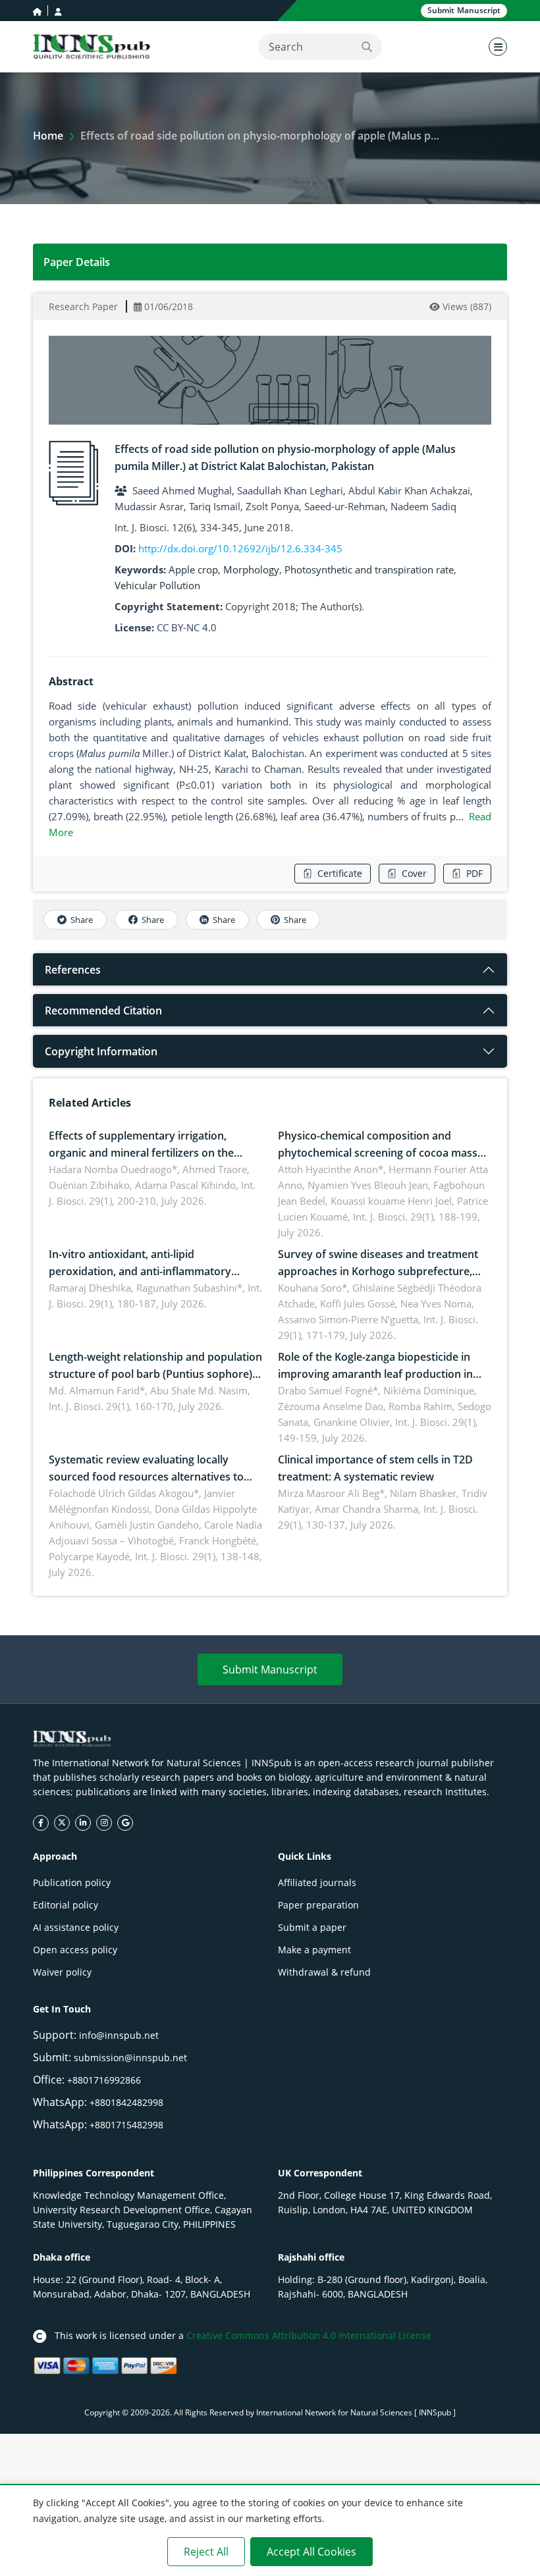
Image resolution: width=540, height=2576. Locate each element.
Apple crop (193, 569)
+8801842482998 (126, 2102)
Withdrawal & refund (324, 1972)
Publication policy (72, 1882)
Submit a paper (312, 1927)
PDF (474, 873)
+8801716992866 (104, 2080)
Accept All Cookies (311, 2552)
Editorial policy (66, 1905)
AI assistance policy (76, 1927)
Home (48, 136)
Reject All (206, 2552)
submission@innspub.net (130, 2058)
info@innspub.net (119, 2035)
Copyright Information (101, 1051)
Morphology (251, 569)
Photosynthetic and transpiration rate (369, 569)
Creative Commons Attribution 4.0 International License (309, 2335)
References (73, 970)
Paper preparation (318, 1905)
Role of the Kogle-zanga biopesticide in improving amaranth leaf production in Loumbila (375, 1374)
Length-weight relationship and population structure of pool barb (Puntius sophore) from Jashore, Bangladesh (155, 1374)
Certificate (340, 873)
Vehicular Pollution (157, 585)
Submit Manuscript (270, 1669)
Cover (414, 873)
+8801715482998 (126, 2125)
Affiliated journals (317, 1882)
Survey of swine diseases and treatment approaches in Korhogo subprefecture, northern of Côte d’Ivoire (378, 1271)
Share (82, 920)
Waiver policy (62, 1972)
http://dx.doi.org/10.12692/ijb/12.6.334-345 (240, 548)
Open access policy (75, 1950)
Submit (464, 10)
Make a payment (314, 1950)
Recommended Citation (103, 1011)
